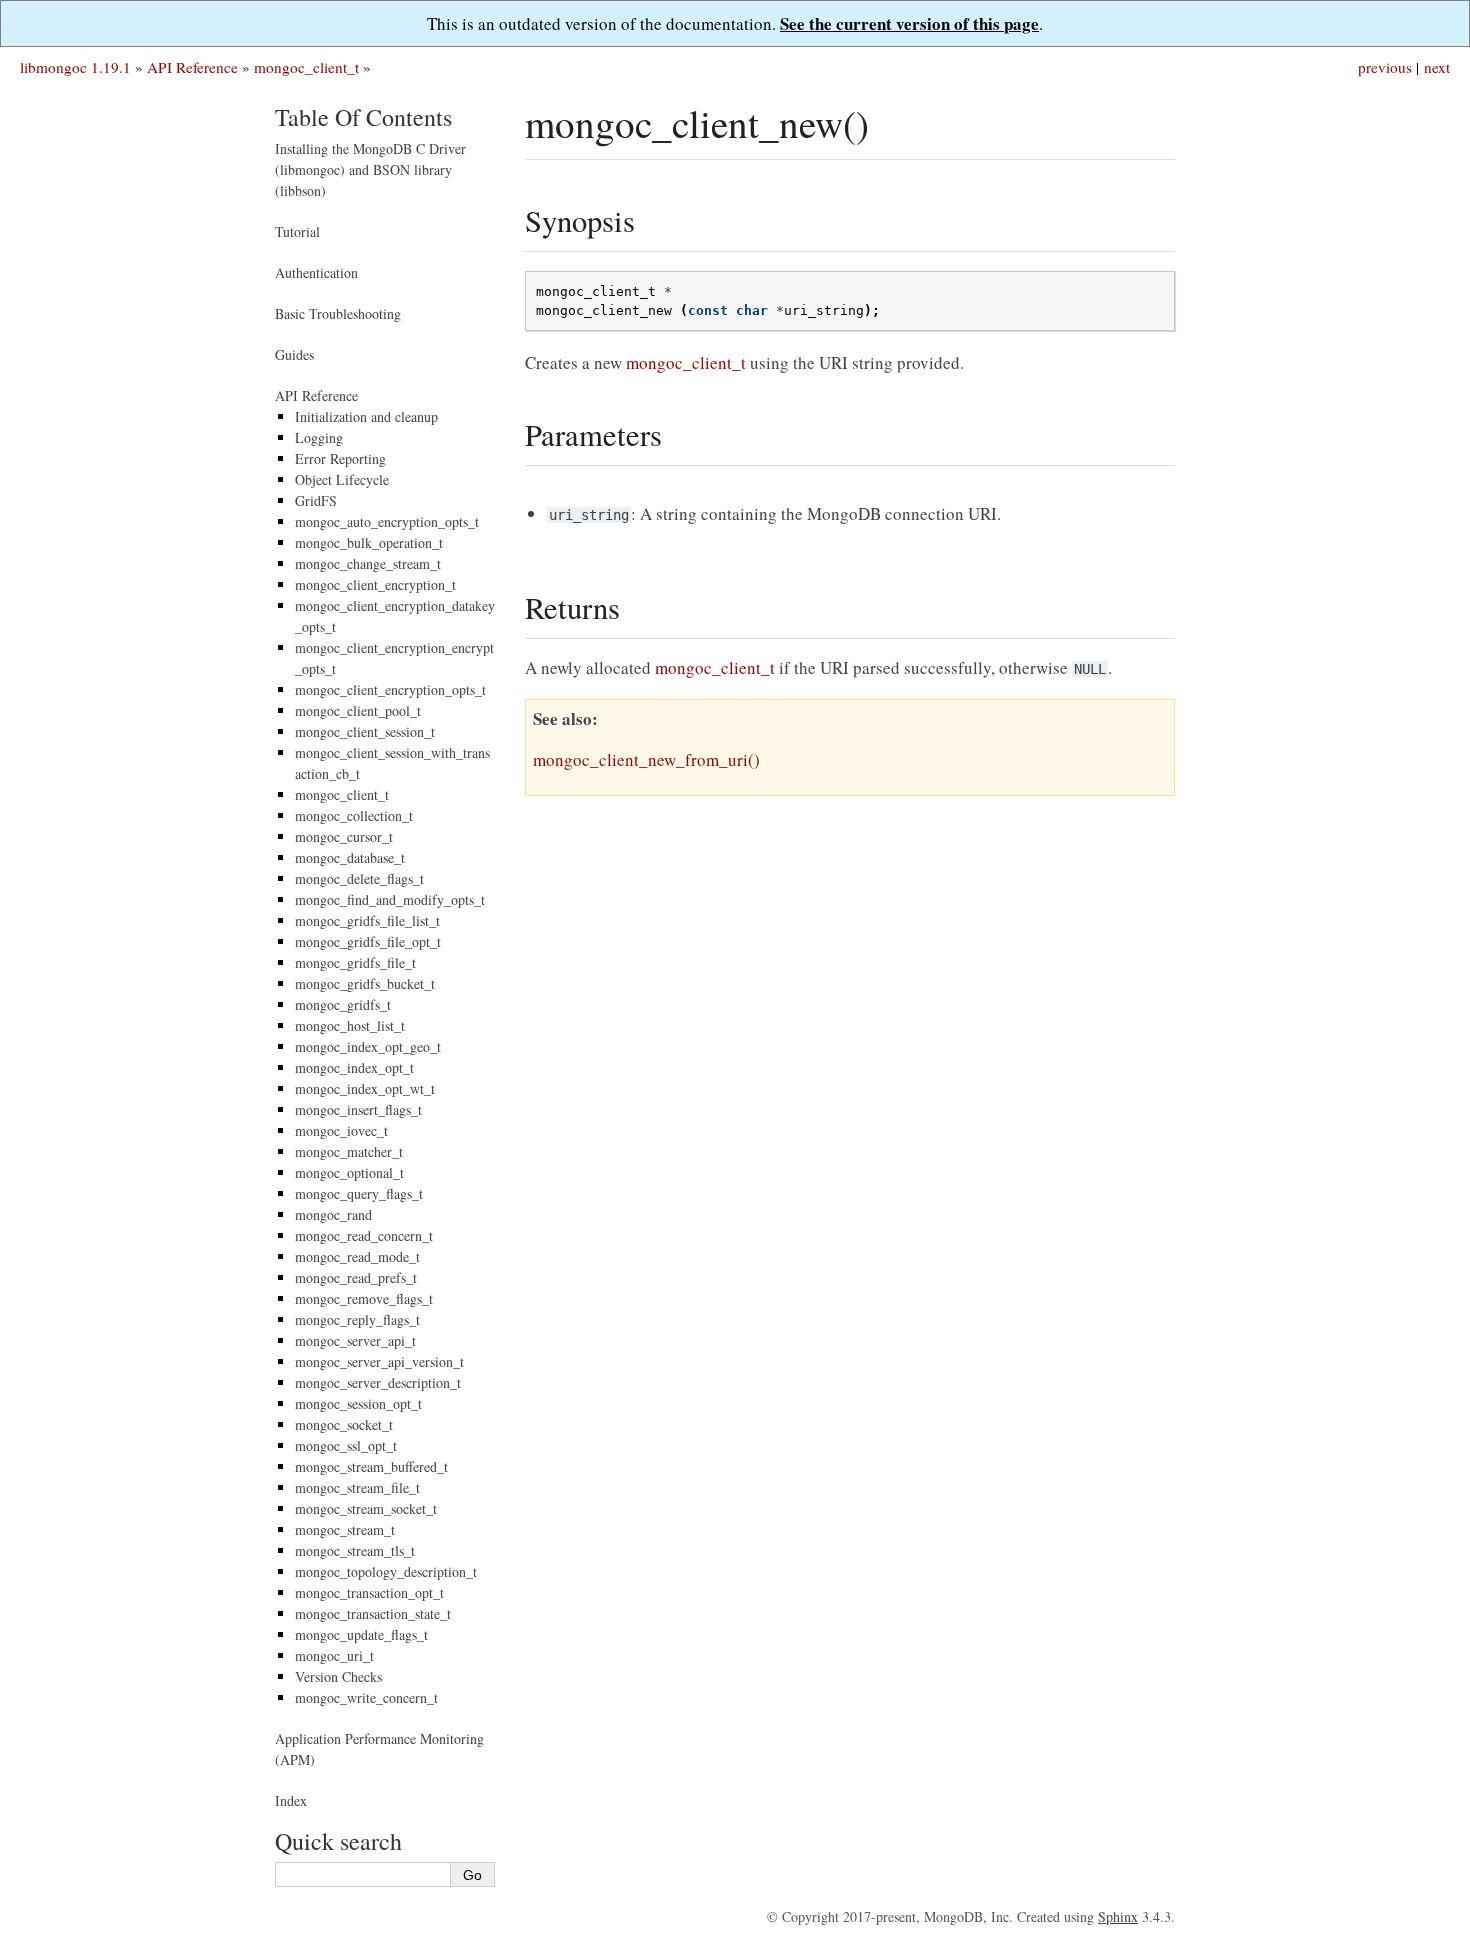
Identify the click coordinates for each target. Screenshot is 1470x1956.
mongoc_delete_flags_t (359, 878)
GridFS (316, 500)
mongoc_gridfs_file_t (355, 962)
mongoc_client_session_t (365, 731)
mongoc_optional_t (349, 1172)
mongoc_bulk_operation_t (369, 542)
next (1437, 67)
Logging (319, 437)
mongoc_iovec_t (341, 1130)
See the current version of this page (909, 23)
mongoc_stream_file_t (357, 1487)
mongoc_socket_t (344, 1424)
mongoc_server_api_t (355, 1340)
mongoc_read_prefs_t (356, 1277)
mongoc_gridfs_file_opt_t (368, 941)
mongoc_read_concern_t (364, 1235)
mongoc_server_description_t (378, 1382)
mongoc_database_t (350, 857)
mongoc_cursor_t (344, 836)
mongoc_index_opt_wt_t (365, 1088)
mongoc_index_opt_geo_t (368, 1046)
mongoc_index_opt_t (354, 1067)
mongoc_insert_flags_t (358, 1109)
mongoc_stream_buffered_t (371, 1466)
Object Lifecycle (342, 479)
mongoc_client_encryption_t (375, 584)
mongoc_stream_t (345, 1529)
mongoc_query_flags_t (359, 1193)
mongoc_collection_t (354, 815)
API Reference (192, 67)
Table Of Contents (363, 117)
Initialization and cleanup (366, 416)
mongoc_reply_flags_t (357, 1319)
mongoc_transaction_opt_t (369, 1592)
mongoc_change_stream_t (368, 563)
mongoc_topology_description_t (386, 1571)
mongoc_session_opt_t (358, 1403)
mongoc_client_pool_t (358, 710)
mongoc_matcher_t (349, 1151)
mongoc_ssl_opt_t (346, 1445)
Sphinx (1118, 1916)
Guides (294, 354)
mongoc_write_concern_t (366, 1697)
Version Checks (338, 1676)
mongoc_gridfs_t (343, 1004)
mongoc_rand (333, 1214)
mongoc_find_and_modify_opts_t (390, 899)
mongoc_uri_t (334, 1655)
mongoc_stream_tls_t (355, 1550)
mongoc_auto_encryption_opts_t (387, 521)
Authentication (316, 272)
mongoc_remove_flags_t (364, 1298)
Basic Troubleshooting (338, 313)
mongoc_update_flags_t (361, 1634)
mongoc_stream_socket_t (366, 1508)
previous (1385, 67)
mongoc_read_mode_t (357, 1256)
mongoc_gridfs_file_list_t (367, 920)
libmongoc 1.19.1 (75, 67)
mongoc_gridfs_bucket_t (365, 983)
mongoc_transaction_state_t (373, 1613)
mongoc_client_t (306, 67)
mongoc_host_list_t (350, 1025)
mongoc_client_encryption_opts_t (390, 689)
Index (291, 1800)
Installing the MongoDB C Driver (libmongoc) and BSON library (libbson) (370, 169)
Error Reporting (340, 458)
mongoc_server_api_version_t (379, 1361)
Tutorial (297, 231)
